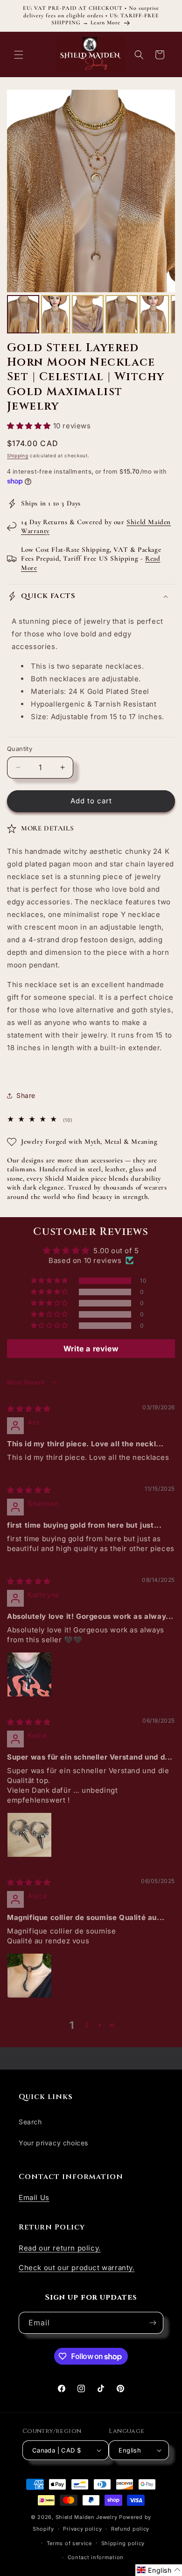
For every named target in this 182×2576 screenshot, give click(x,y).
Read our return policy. (60, 2248)
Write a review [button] (91, 1349)
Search (30, 2122)
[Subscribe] (153, 2323)
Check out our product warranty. (77, 2268)
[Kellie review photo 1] (29, 1835)
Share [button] (26, 1095)
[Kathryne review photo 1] (29, 1674)
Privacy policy (82, 2529)
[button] (19, 55)
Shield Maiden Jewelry (87, 2517)
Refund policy (130, 2529)
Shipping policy (123, 2543)
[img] (29, 1409)
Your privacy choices (53, 2143)
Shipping (18, 455)
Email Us (34, 2197)
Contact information (96, 2557)
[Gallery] (91, 213)
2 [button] (87, 2025)
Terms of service (69, 2543)
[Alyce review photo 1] (29, 1976)
